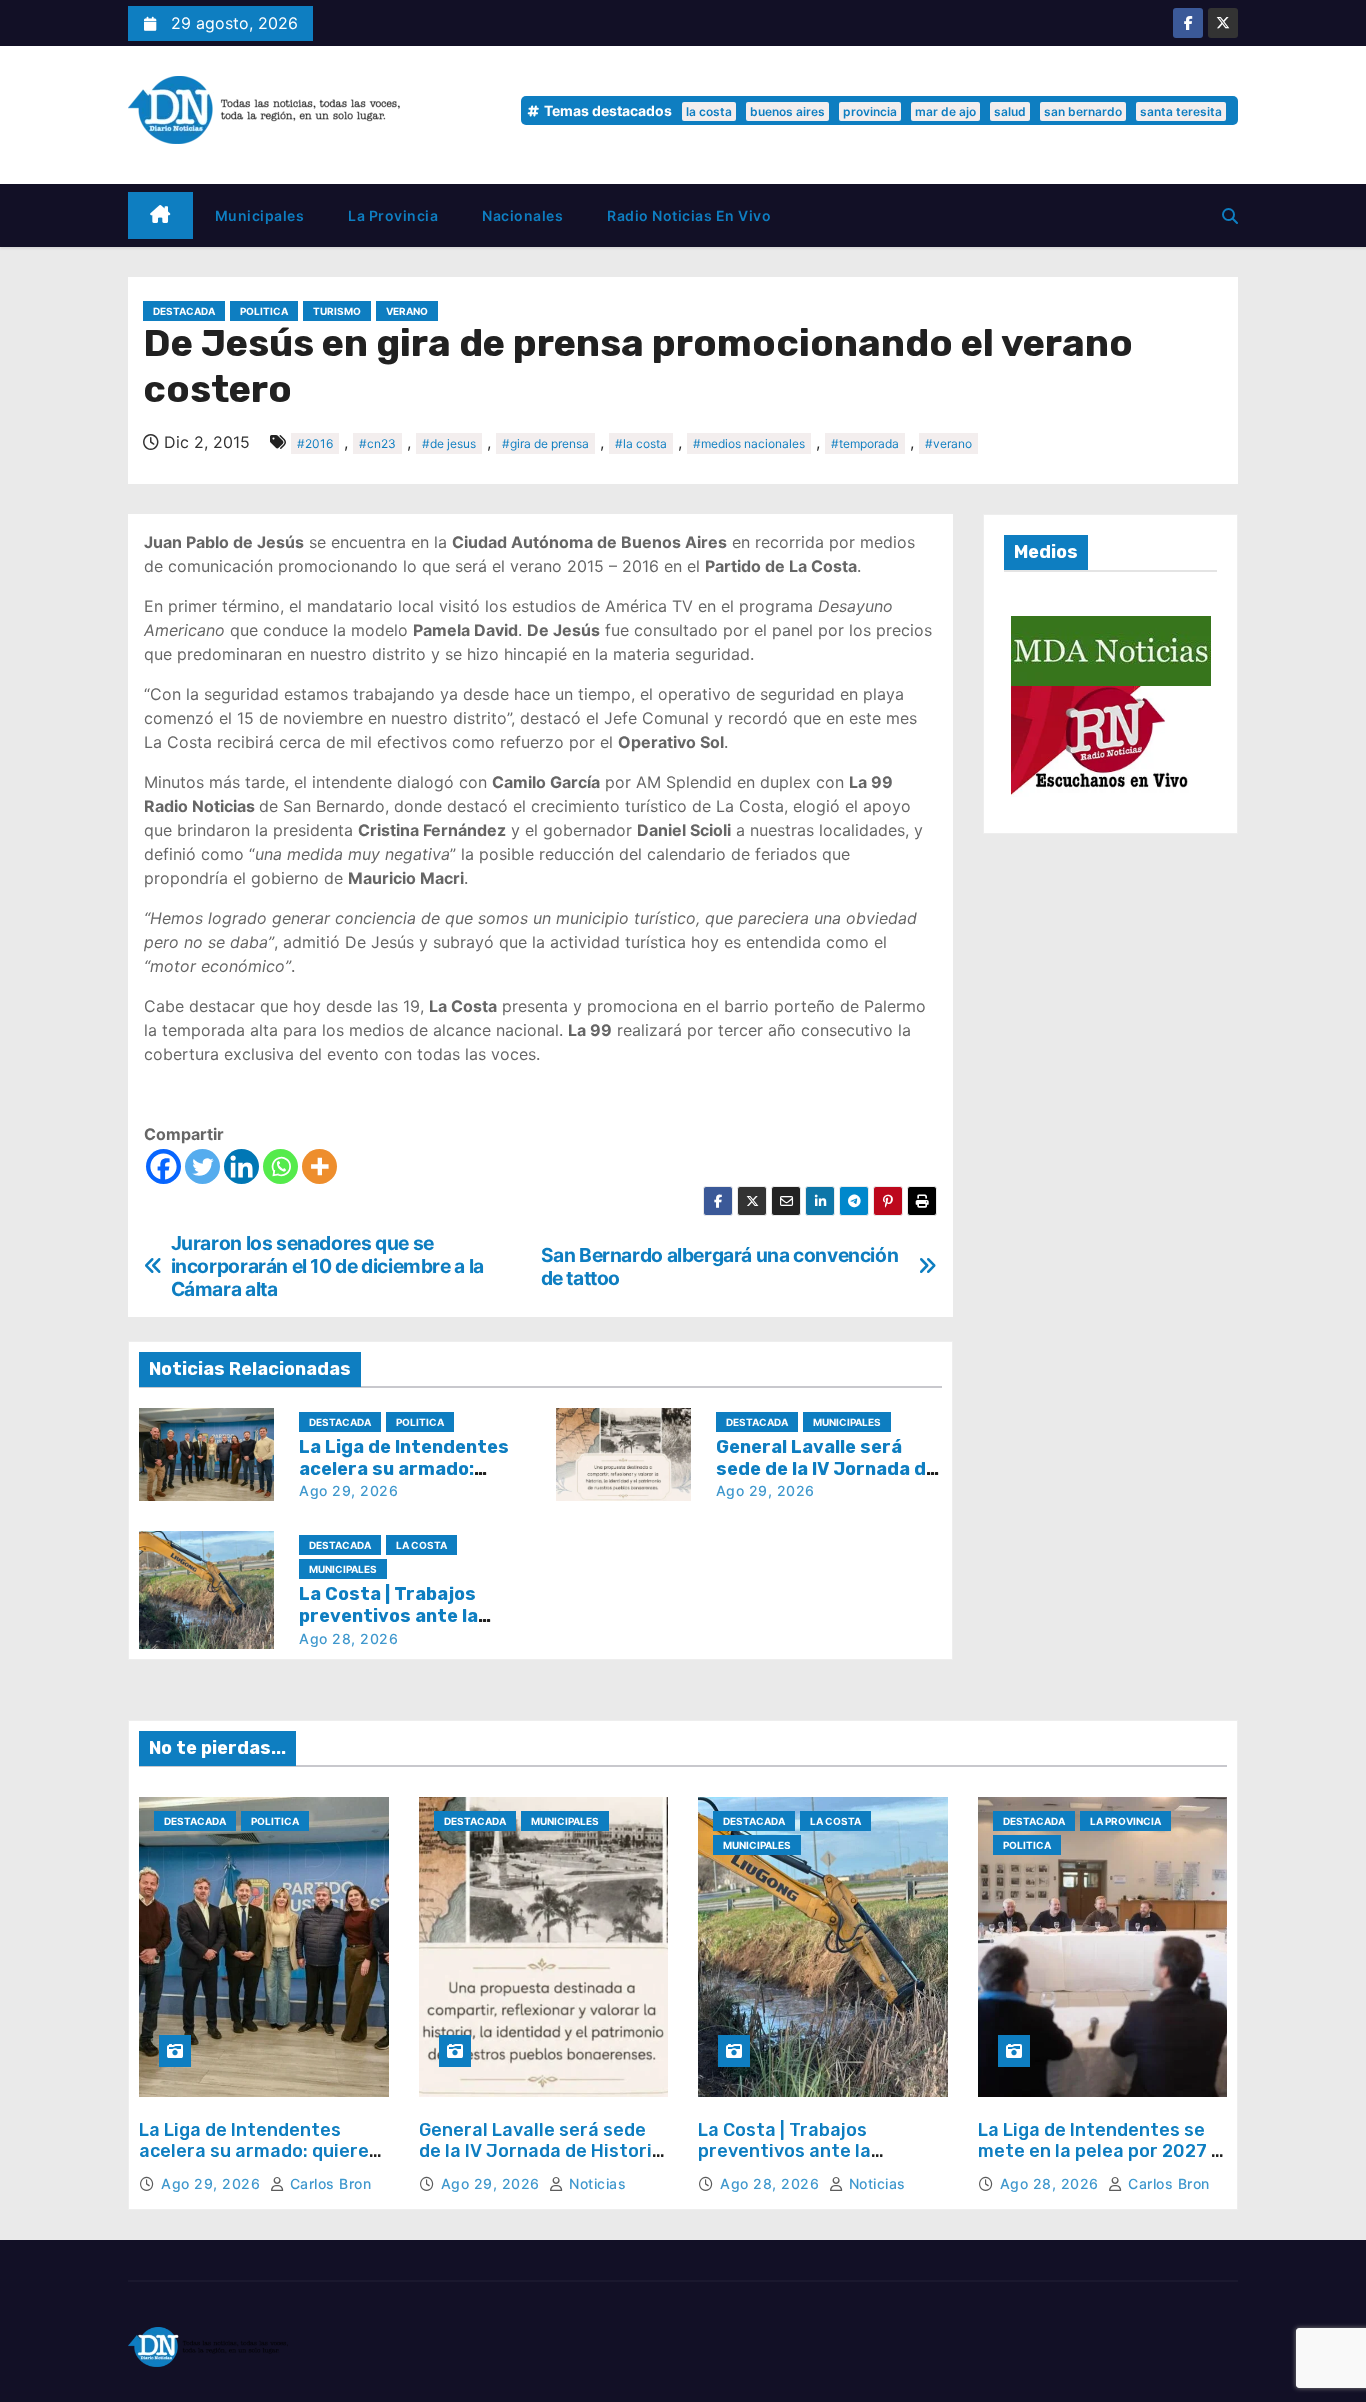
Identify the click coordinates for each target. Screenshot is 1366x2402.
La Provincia (393, 215)
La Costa (421, 1545)
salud (1010, 111)
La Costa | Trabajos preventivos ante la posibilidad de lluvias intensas (789, 2162)
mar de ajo (945, 111)
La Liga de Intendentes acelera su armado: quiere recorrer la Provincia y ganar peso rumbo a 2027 (254, 2162)
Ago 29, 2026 (348, 1490)
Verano (407, 311)
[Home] (160, 215)
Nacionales (522, 215)
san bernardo (1083, 111)
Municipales (260, 215)
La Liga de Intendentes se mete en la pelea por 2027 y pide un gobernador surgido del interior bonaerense (1099, 2162)
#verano (948, 443)
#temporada (865, 443)
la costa (709, 111)
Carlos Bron (328, 2183)
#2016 (315, 443)
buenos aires (787, 111)
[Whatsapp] (280, 1166)
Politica (264, 311)
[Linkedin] (241, 1166)
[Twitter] (202, 1166)
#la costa (641, 443)
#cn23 (377, 443)
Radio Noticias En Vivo (689, 215)
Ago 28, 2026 (348, 1638)
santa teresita (1181, 111)
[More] (319, 1166)
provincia (870, 111)
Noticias (595, 2183)
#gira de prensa (545, 443)
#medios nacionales (749, 443)
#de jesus (449, 443)
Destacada (184, 311)
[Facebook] (163, 1166)
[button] (1230, 216)
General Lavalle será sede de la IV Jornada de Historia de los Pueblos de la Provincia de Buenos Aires (541, 2162)
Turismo (337, 311)
